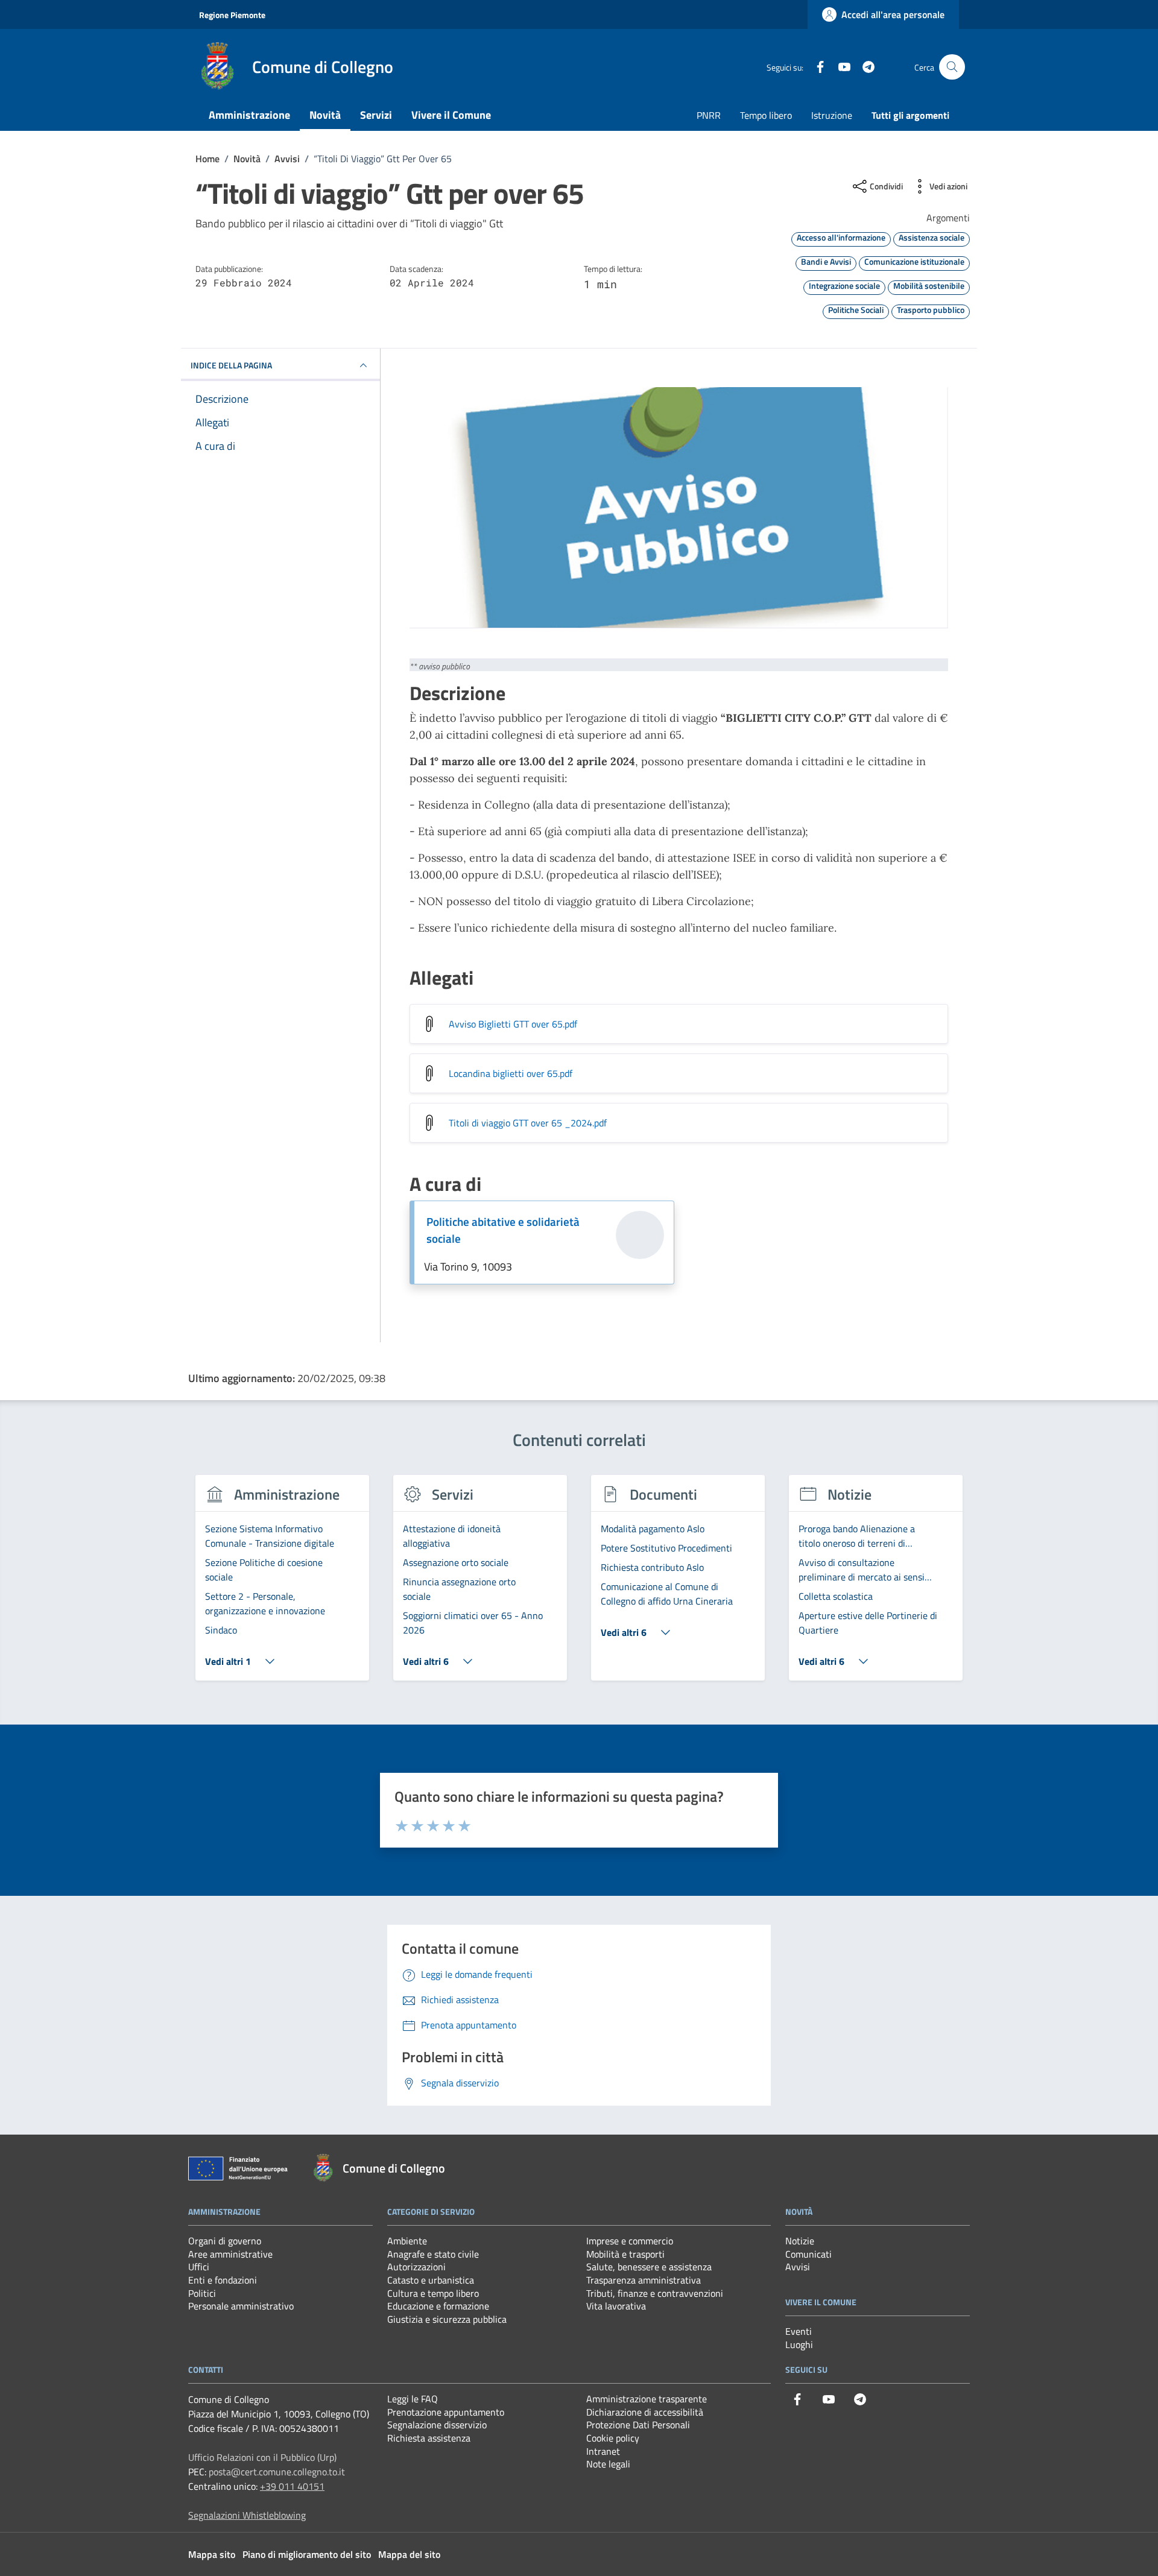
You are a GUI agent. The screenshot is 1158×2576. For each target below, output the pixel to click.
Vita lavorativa (616, 2306)
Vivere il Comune (451, 115)
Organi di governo (225, 2241)
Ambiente (407, 2241)
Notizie (800, 2241)
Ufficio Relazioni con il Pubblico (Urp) (262, 2457)
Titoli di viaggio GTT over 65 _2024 (528, 1123)
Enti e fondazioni (223, 2280)
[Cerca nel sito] (952, 67)
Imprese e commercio (630, 2241)
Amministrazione (249, 115)
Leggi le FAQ (413, 2399)
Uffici (199, 2267)
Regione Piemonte (232, 15)
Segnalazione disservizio (437, 2425)
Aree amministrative (230, 2254)
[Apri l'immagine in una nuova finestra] (679, 508)
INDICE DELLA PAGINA (231, 365)
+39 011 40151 (292, 2486)
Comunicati (808, 2254)
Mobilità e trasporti (625, 2254)
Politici (202, 2293)
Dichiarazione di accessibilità (645, 2412)
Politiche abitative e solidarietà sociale (503, 1230)
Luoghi (799, 2344)
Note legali (608, 2464)
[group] (282, 1585)
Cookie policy (613, 2438)
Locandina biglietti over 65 (511, 1073)
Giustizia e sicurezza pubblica (447, 2319)
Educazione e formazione (438, 2306)
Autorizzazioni (416, 2267)
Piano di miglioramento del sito (307, 2554)
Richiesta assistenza (429, 2438)
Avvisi (798, 2267)
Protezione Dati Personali (638, 2425)
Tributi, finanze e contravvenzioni (655, 2293)
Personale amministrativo (241, 2306)
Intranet (603, 2451)
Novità (325, 115)
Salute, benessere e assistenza (649, 2267)
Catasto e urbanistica (431, 2280)
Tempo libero (766, 115)
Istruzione (832, 115)
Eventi (799, 2331)
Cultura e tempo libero (433, 2293)
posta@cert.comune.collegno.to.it (277, 2472)
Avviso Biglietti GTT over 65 (513, 1024)
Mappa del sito (409, 2554)
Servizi (376, 115)
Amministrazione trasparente (647, 2399)
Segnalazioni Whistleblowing (247, 2515)
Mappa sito (212, 2554)
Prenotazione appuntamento (446, 2412)
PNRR (709, 115)
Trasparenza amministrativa (644, 2280)
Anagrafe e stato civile (433, 2254)
